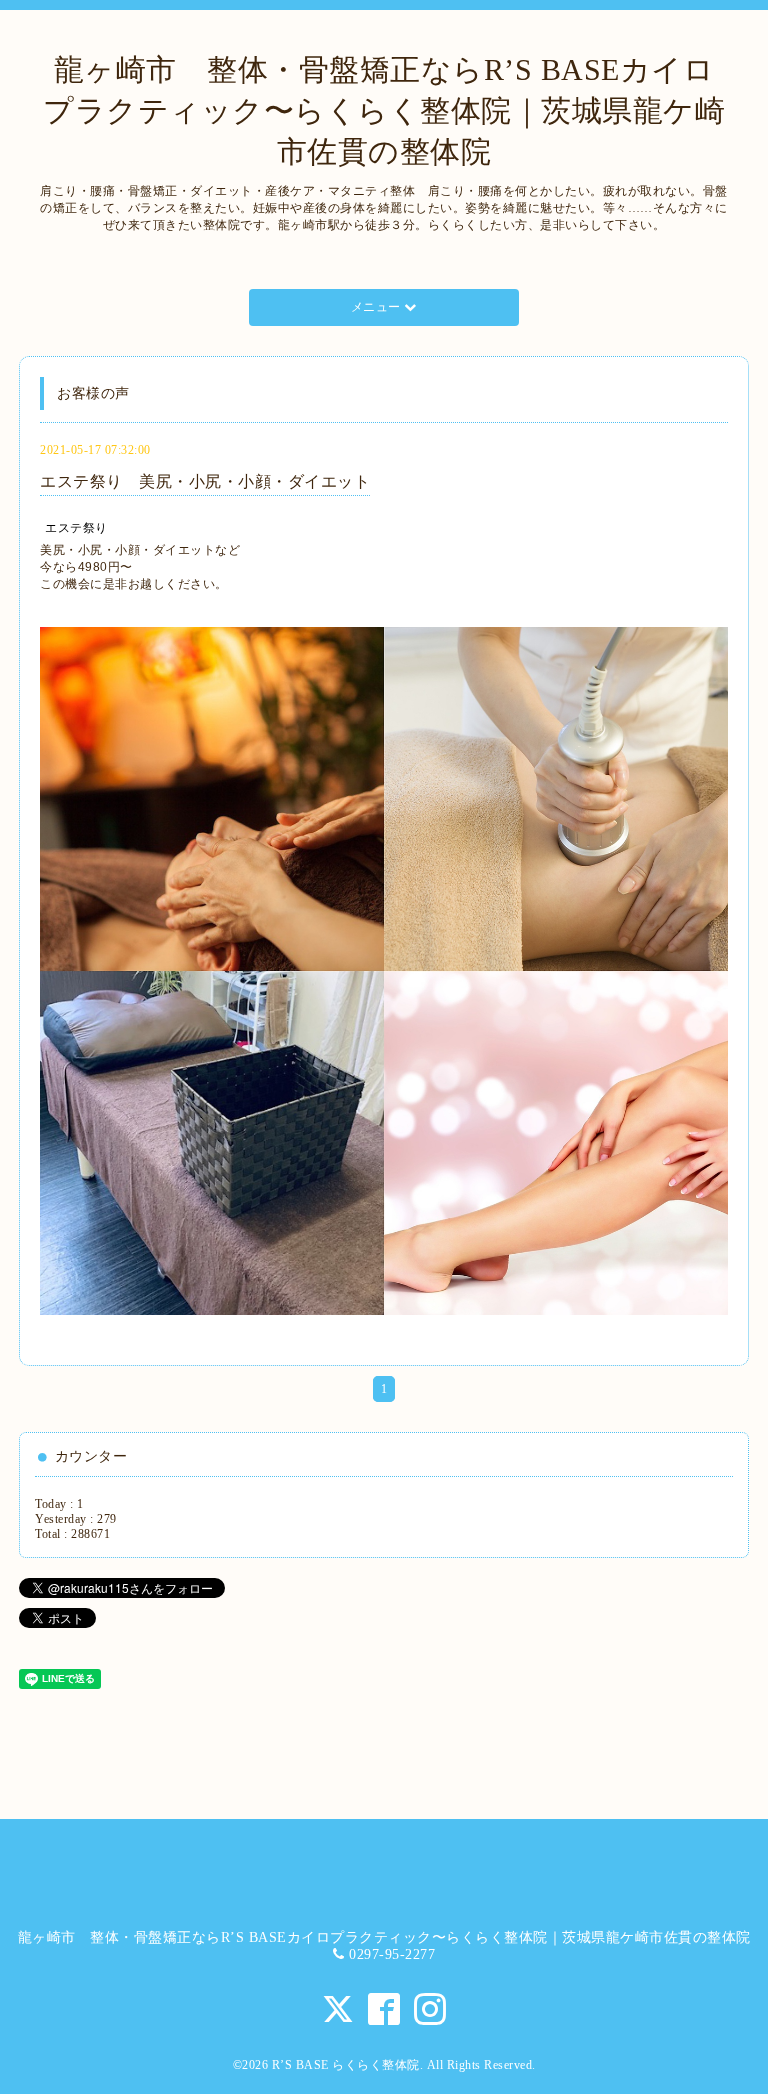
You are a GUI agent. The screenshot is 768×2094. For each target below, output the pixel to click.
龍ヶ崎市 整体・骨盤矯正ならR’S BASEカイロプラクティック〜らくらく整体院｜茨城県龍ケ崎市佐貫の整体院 (384, 110)
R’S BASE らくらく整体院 (346, 2065)
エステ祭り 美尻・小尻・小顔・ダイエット (205, 481)
